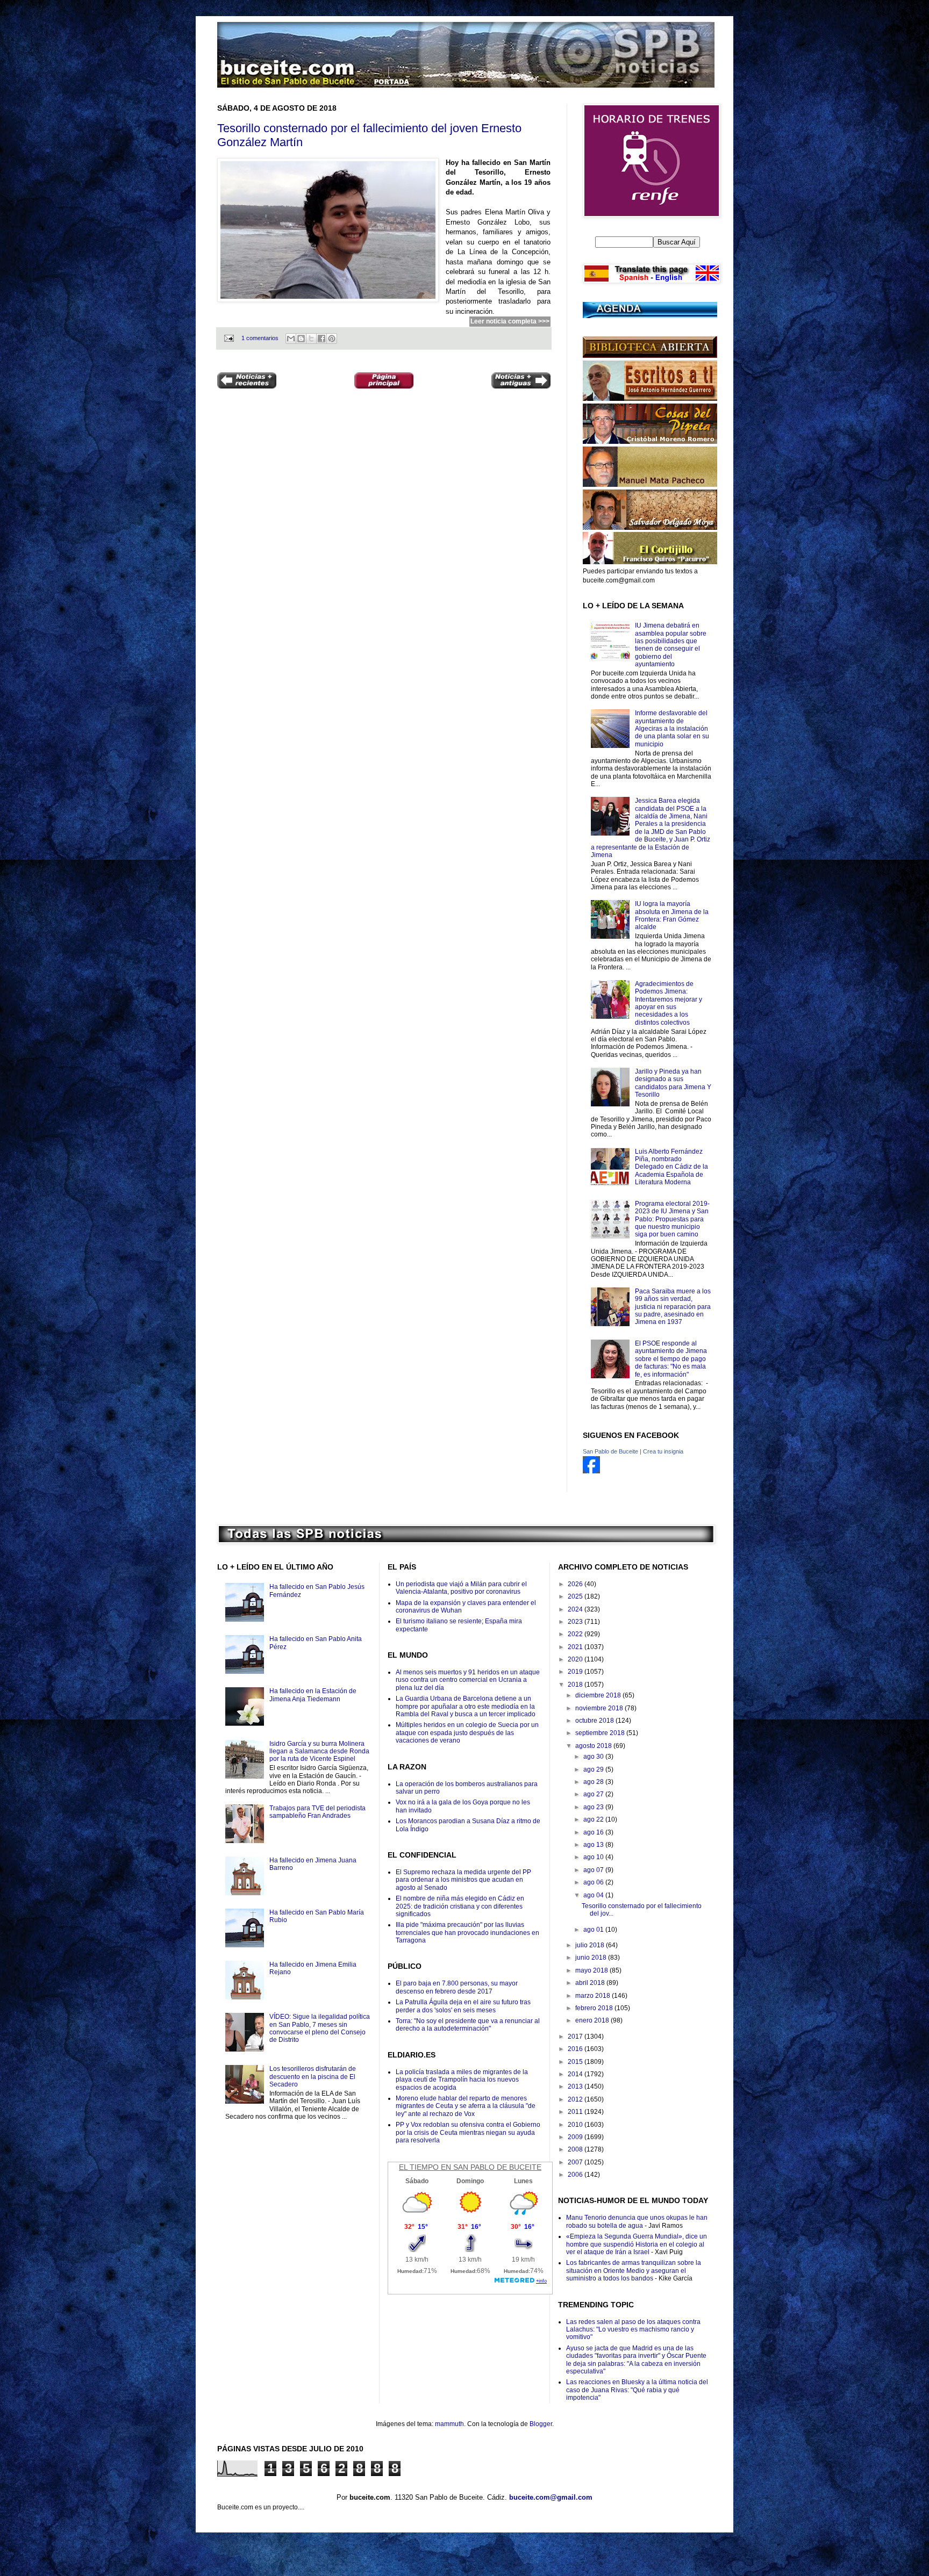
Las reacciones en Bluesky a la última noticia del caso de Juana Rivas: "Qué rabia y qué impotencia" (637, 2390)
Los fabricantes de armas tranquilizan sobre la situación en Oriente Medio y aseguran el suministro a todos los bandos (634, 2271)
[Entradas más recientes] (247, 382)
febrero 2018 (595, 2008)
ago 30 (594, 1757)
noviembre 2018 (600, 1708)
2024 (576, 1609)
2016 (576, 2049)
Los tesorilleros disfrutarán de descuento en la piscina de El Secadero (313, 2077)
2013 (576, 2086)
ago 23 (594, 1807)
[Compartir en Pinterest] (332, 339)
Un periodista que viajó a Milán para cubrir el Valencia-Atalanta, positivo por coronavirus (461, 1588)
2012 (576, 2099)
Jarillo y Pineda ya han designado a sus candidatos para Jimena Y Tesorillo (673, 1083)
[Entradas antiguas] (521, 382)
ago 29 (594, 1769)
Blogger (541, 2424)
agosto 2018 (594, 1746)
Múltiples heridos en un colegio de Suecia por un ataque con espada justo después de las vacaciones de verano (467, 1733)
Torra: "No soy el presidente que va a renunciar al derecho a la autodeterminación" (468, 2025)
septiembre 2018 (601, 1733)
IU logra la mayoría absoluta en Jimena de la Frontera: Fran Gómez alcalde (672, 915)
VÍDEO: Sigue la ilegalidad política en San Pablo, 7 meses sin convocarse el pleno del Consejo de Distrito (320, 2028)
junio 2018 (592, 1958)
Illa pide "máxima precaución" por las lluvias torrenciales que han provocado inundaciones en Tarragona (467, 1933)
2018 (576, 1685)
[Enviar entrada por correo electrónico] (228, 338)
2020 (576, 1659)
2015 (576, 2062)
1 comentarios (260, 338)
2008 (576, 2149)
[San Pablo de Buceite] (591, 1471)
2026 (576, 1584)
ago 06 (594, 1882)
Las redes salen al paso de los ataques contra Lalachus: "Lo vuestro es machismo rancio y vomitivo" (633, 2330)
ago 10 (594, 1857)
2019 (576, 1672)
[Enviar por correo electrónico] (291, 339)
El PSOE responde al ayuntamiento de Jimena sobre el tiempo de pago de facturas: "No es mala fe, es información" (671, 1359)
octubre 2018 (595, 1721)
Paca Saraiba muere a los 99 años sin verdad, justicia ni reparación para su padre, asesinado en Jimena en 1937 (673, 1307)
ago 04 (594, 1895)
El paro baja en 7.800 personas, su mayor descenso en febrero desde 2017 (457, 1987)
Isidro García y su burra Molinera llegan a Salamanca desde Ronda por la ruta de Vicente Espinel (319, 1751)
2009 (576, 2137)
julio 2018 (591, 1945)
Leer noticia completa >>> (510, 321)
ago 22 (594, 1819)
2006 (576, 2175)
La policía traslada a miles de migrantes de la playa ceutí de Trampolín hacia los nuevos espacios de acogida (462, 2080)
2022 (576, 1634)
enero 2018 (593, 2020)
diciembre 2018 (599, 1695)
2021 (576, 1647)
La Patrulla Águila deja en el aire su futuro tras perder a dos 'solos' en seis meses (463, 2006)
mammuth (449, 2424)
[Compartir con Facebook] (321, 339)
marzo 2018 (594, 1996)
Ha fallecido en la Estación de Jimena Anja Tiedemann (313, 1695)
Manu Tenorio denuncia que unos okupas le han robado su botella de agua (637, 2221)
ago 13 (594, 1845)
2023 (576, 1622)
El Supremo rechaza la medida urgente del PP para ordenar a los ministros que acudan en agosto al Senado (463, 1880)
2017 (576, 2037)
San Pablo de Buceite (610, 1451)
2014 (576, 2074)
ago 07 (594, 1870)
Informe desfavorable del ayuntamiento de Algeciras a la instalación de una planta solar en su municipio (672, 729)
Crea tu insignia (663, 1451)
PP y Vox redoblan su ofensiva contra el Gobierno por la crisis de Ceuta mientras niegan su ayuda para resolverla (468, 2132)
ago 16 (594, 1832)
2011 (576, 2112)
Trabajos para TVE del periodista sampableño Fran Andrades (317, 1812)
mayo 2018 (592, 1970)
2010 (576, 2125)
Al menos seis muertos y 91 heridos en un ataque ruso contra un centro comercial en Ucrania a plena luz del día (468, 1680)
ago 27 (594, 1794)
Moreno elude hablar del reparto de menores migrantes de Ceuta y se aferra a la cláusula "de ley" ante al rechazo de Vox (466, 2106)
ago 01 (594, 1930)
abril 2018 (591, 1983)
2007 (576, 2162)
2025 (576, 1596)
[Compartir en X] (311, 339)
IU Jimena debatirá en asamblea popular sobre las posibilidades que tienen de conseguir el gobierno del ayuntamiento (671, 645)
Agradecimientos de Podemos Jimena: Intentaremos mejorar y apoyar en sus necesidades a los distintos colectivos (669, 1003)
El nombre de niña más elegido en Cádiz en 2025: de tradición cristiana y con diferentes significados (460, 1906)
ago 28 (594, 1782)
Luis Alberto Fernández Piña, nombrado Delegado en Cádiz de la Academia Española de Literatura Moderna (671, 1167)
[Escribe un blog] (301, 339)
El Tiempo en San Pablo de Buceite (470, 2167)
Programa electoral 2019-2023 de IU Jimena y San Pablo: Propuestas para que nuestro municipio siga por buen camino (672, 1219)
